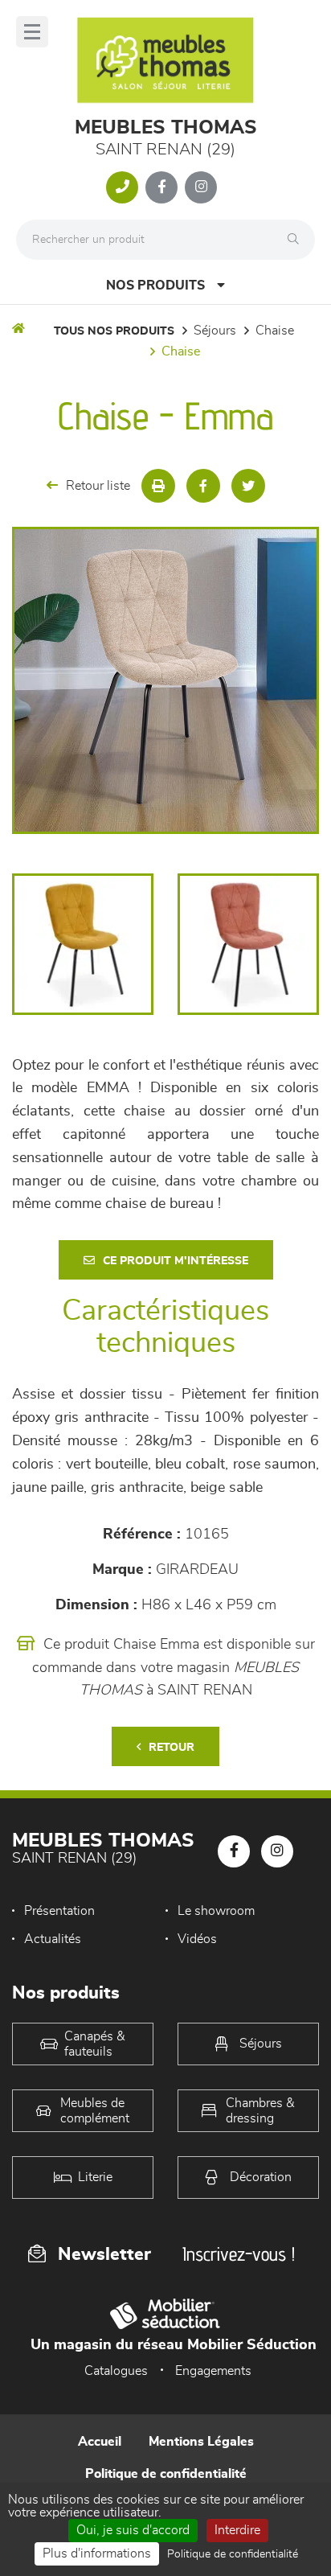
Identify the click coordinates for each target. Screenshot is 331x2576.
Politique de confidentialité (166, 2474)
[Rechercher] (297, 240)
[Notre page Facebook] (161, 187)
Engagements (213, 2371)
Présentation (59, 1911)
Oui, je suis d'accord (133, 2530)
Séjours (215, 331)
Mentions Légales (201, 2442)
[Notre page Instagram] (201, 187)
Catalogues (116, 2371)
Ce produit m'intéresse (176, 1261)
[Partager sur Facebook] (203, 486)
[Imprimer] (158, 486)
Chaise (275, 331)
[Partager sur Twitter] (248, 486)
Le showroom (216, 1911)
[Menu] (32, 32)
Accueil (100, 2442)
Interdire (237, 2530)
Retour (172, 1748)
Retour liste (98, 486)
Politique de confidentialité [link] (233, 2554)
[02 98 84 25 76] (122, 187)
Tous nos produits (114, 331)
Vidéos (197, 1939)
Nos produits (155, 286)
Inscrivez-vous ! (239, 2254)
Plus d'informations (97, 2553)
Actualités (53, 1939)
